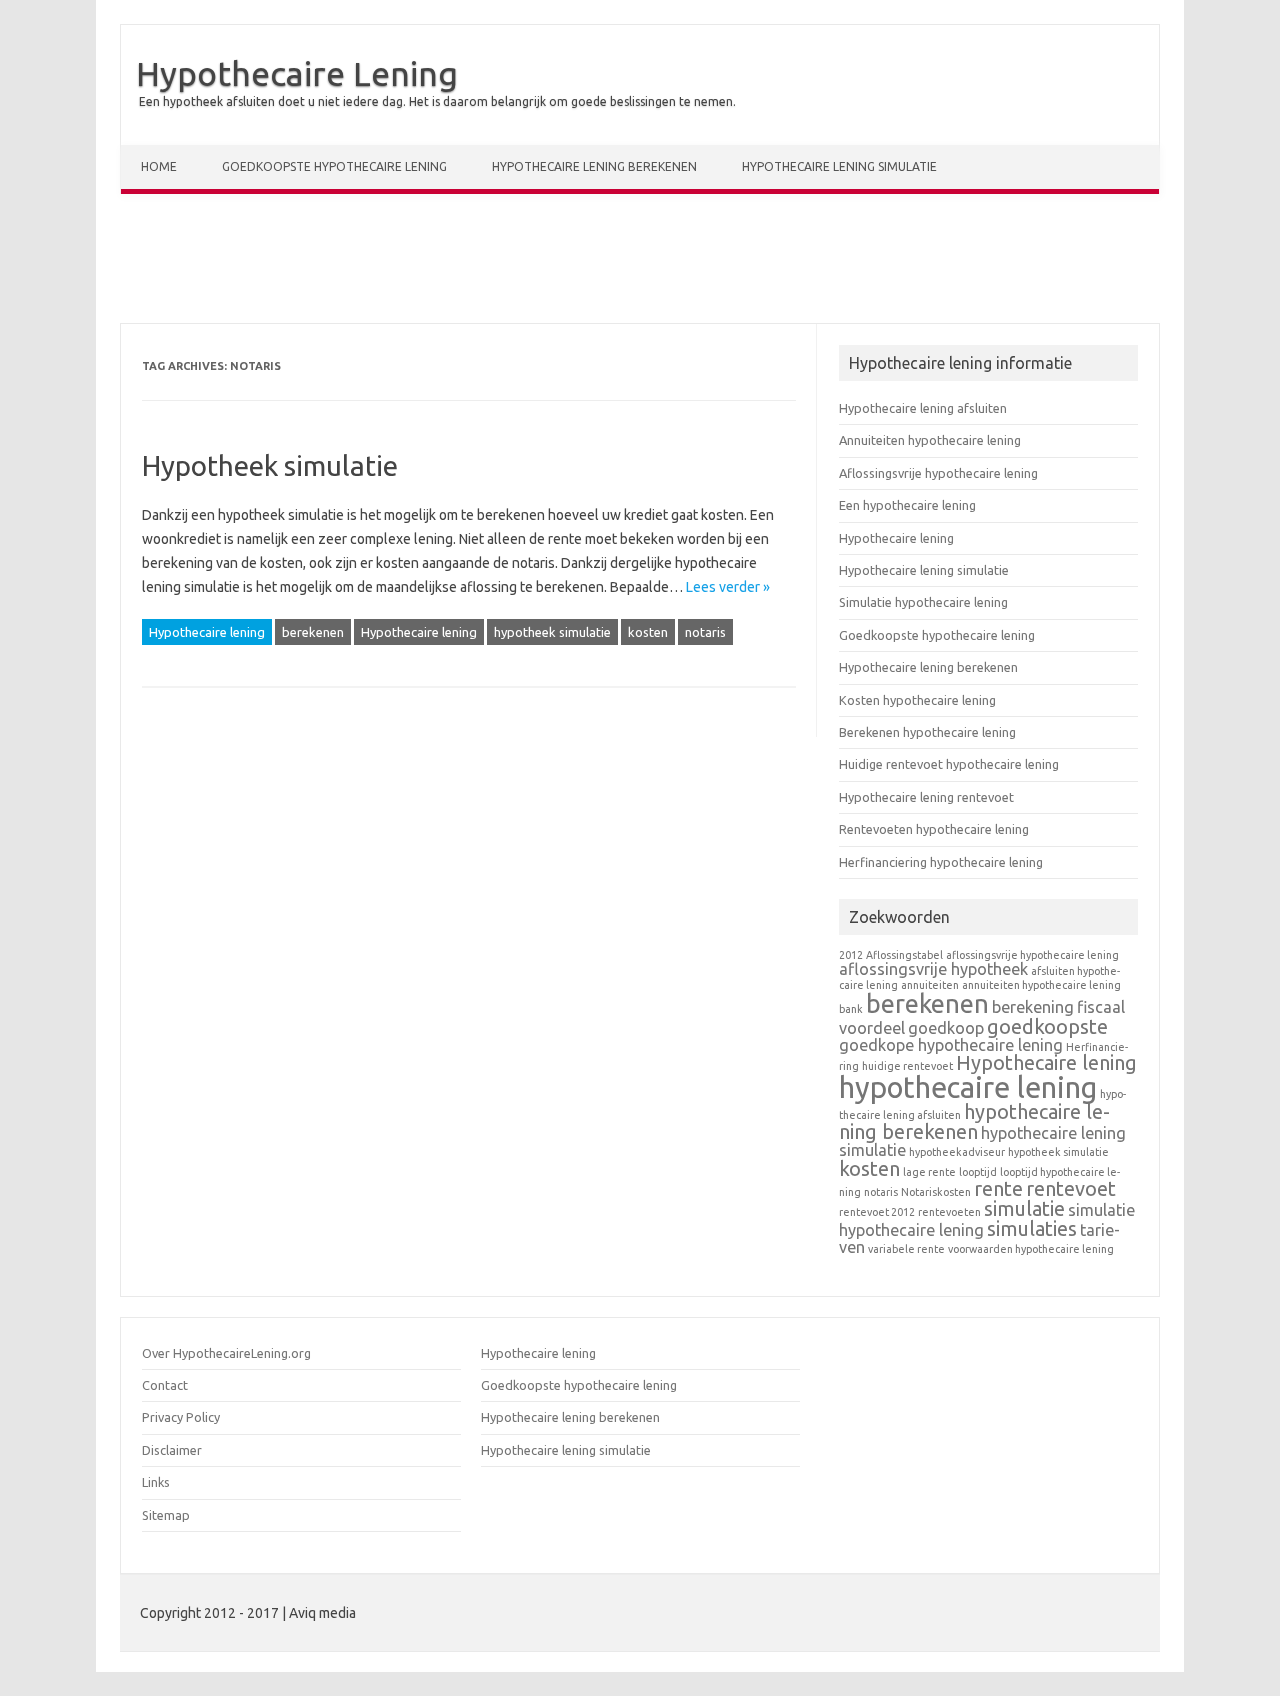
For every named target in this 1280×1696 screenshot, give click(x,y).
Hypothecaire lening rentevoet (926, 797)
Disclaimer (172, 1450)
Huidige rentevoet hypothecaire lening (949, 764)
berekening (1033, 1007)
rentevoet (1071, 1188)
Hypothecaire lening (207, 632)
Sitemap (166, 1515)
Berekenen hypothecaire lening (927, 732)
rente (998, 1188)
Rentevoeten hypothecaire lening (934, 829)
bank (851, 1009)
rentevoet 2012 (877, 1212)
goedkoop (946, 1028)
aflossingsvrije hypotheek (933, 969)
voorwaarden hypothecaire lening (1031, 1249)
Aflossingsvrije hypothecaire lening (938, 473)
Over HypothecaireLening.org (226, 1353)
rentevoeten (949, 1212)
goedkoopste (1047, 1026)
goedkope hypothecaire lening (951, 1045)
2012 (851, 955)
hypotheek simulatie (552, 632)
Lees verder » (728, 587)
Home (159, 166)
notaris (705, 632)
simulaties (1032, 1228)
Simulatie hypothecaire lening (923, 602)
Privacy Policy (181, 1417)
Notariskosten (936, 1192)
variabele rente (906, 1249)
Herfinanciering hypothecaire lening (941, 862)
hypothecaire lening (968, 1087)
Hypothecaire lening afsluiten (923, 408)
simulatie (1024, 1208)
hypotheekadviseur (957, 1152)
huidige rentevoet (907, 1066)
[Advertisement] (640, 263)
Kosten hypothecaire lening (917, 700)
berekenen (313, 632)
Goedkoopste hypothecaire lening (334, 166)
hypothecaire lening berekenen (974, 1121)
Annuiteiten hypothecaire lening (930, 440)
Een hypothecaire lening (907, 505)
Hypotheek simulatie (270, 465)
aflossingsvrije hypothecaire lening (1032, 955)
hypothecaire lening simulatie (982, 1141)
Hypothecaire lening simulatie (839, 166)
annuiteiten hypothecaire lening (1041, 985)
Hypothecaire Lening (297, 73)
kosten (648, 632)
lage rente (929, 1172)
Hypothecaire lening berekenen (594, 166)
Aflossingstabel (904, 955)
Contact (165, 1385)
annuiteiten (930, 985)
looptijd (978, 1172)
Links (156, 1482)
